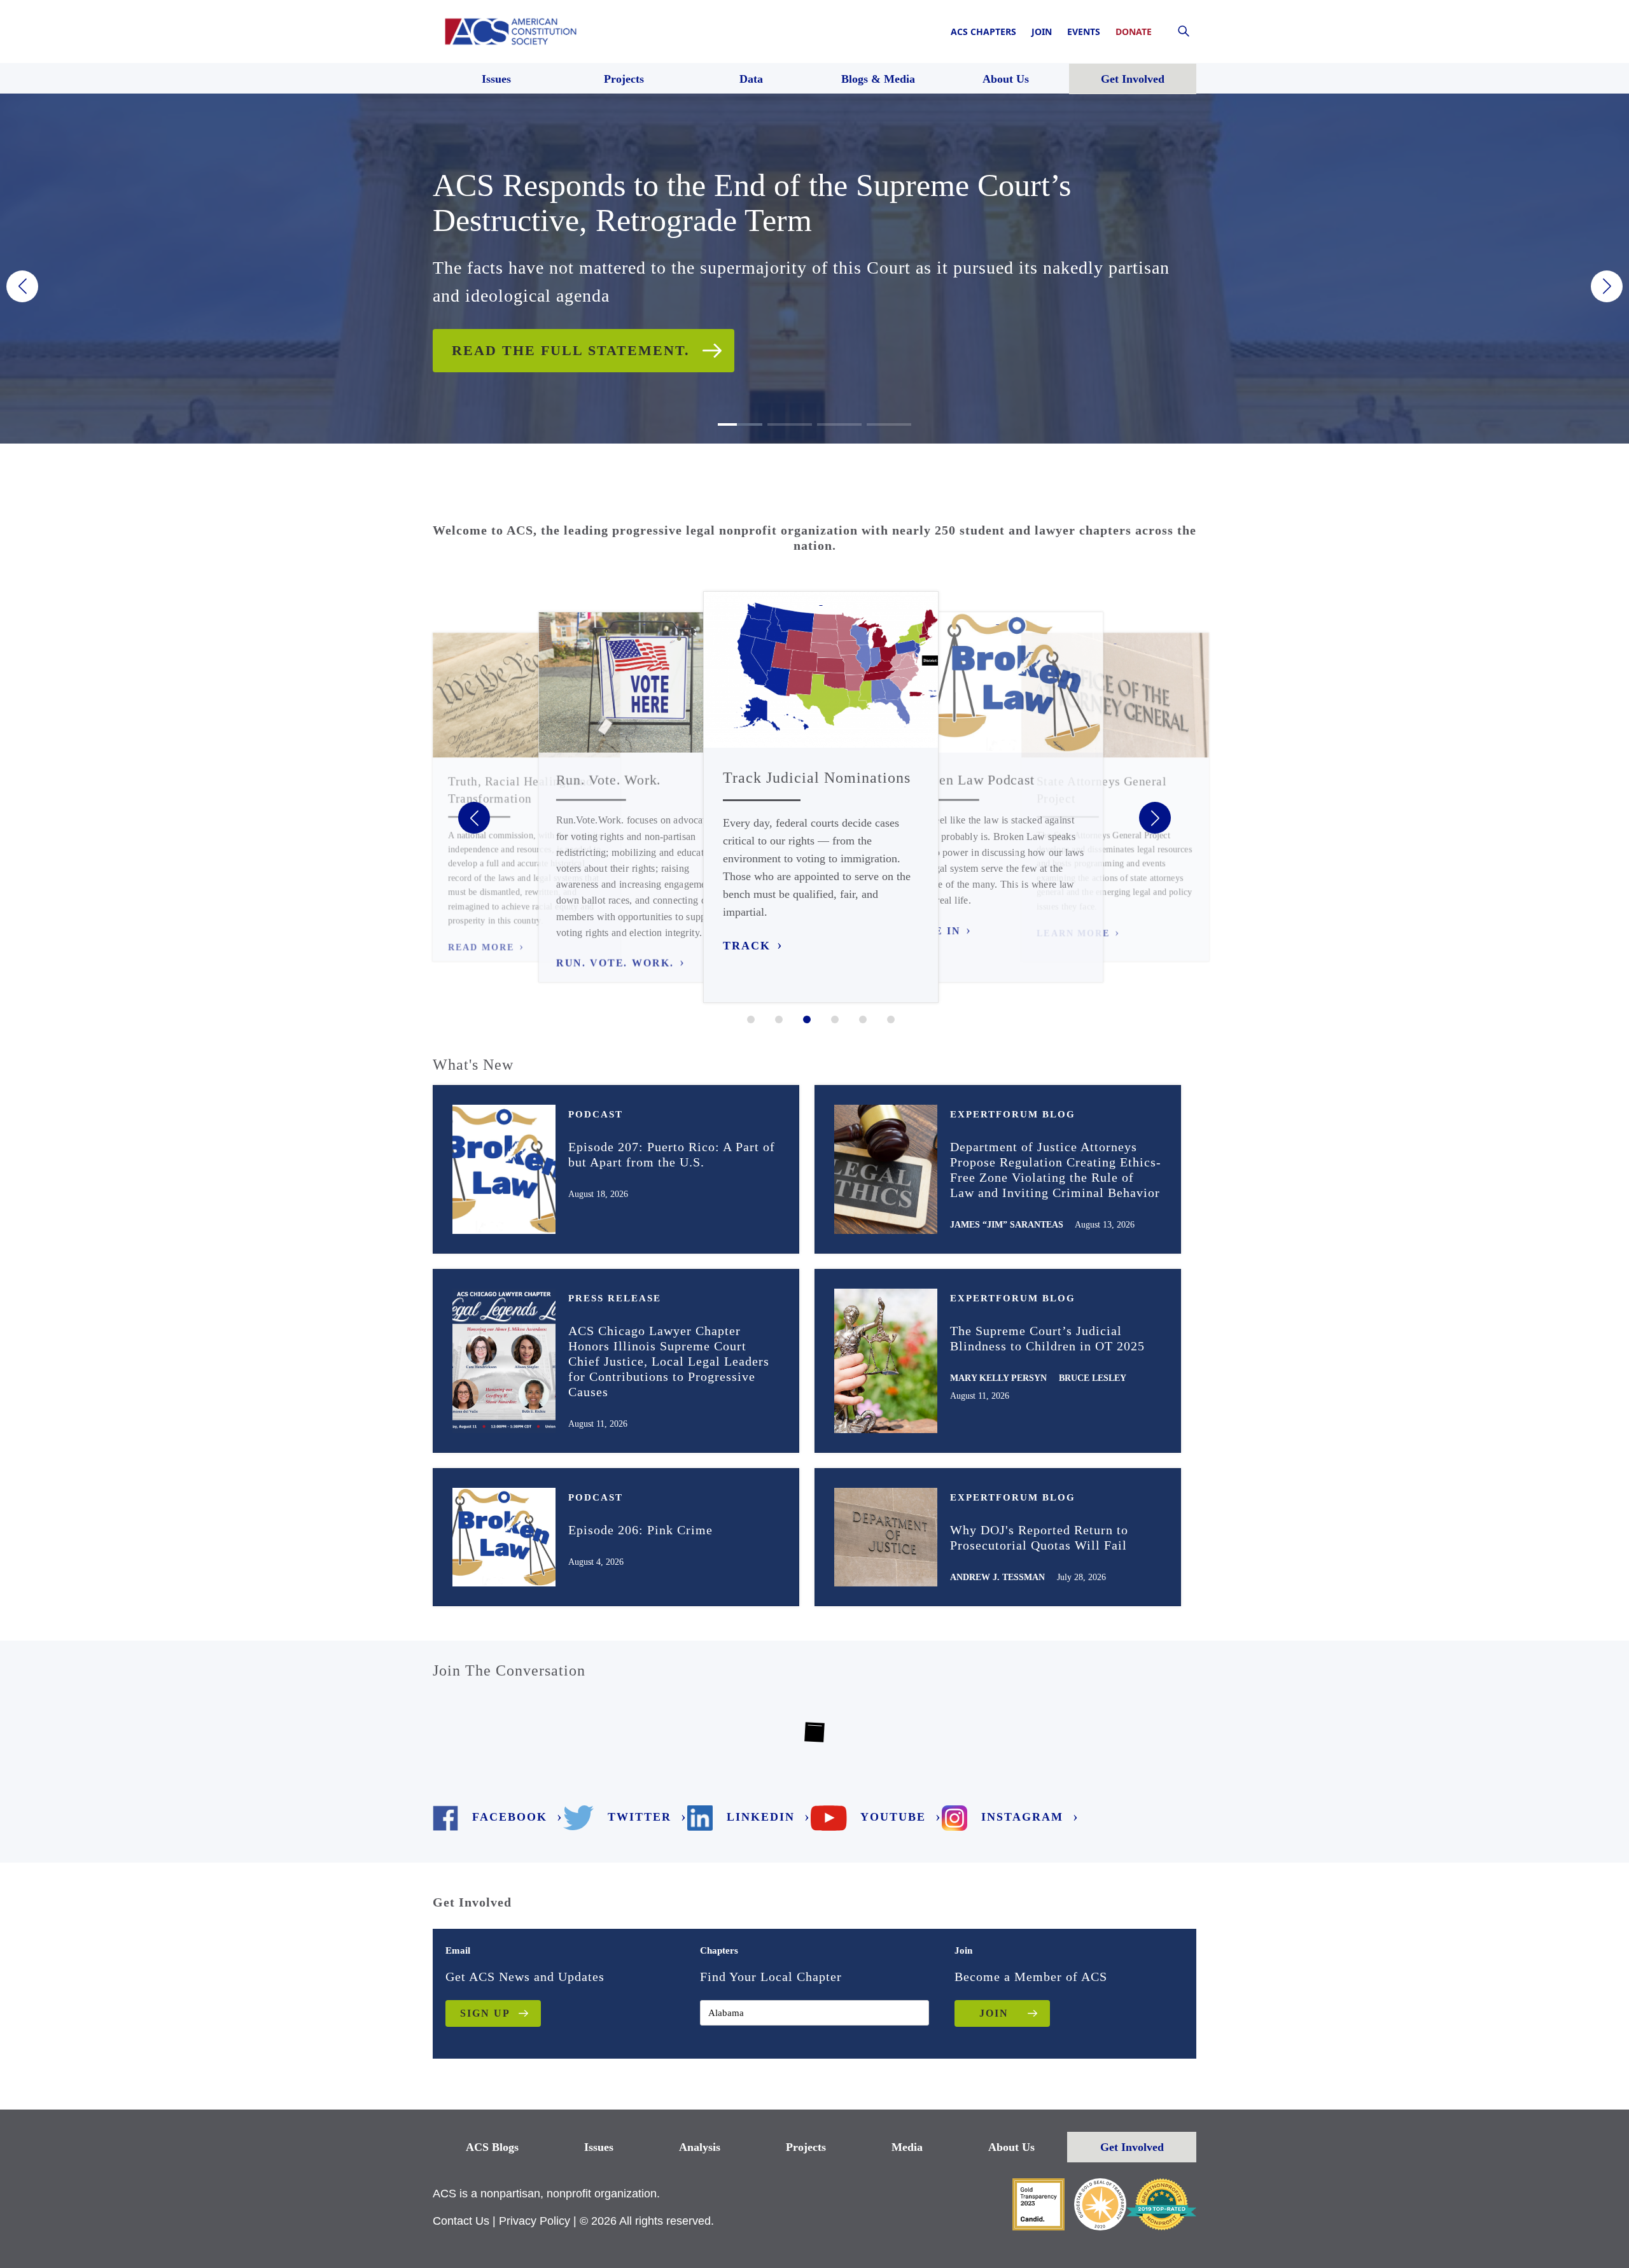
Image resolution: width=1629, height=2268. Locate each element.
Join (1042, 31)
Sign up (485, 2013)
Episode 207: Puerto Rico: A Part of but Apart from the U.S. (672, 1154)
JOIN (994, 2013)
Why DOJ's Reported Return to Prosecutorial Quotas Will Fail (1039, 1537)
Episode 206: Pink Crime (640, 1530)
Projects (806, 2147)
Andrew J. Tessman (997, 1577)
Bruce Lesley (1093, 1378)
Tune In (935, 931)
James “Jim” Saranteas (1007, 1225)
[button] (22, 286)
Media (907, 2147)
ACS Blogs (492, 2147)
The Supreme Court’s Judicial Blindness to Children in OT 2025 (1047, 1338)
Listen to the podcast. (557, 332)
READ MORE (481, 948)
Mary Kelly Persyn (998, 1378)
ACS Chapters (983, 31)
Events (1084, 31)
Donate (1134, 31)
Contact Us (461, 2221)
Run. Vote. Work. (615, 963)
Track (747, 946)
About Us (1011, 2147)
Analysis (700, 2147)
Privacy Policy (535, 2221)
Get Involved (1132, 2147)
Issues (599, 2147)
